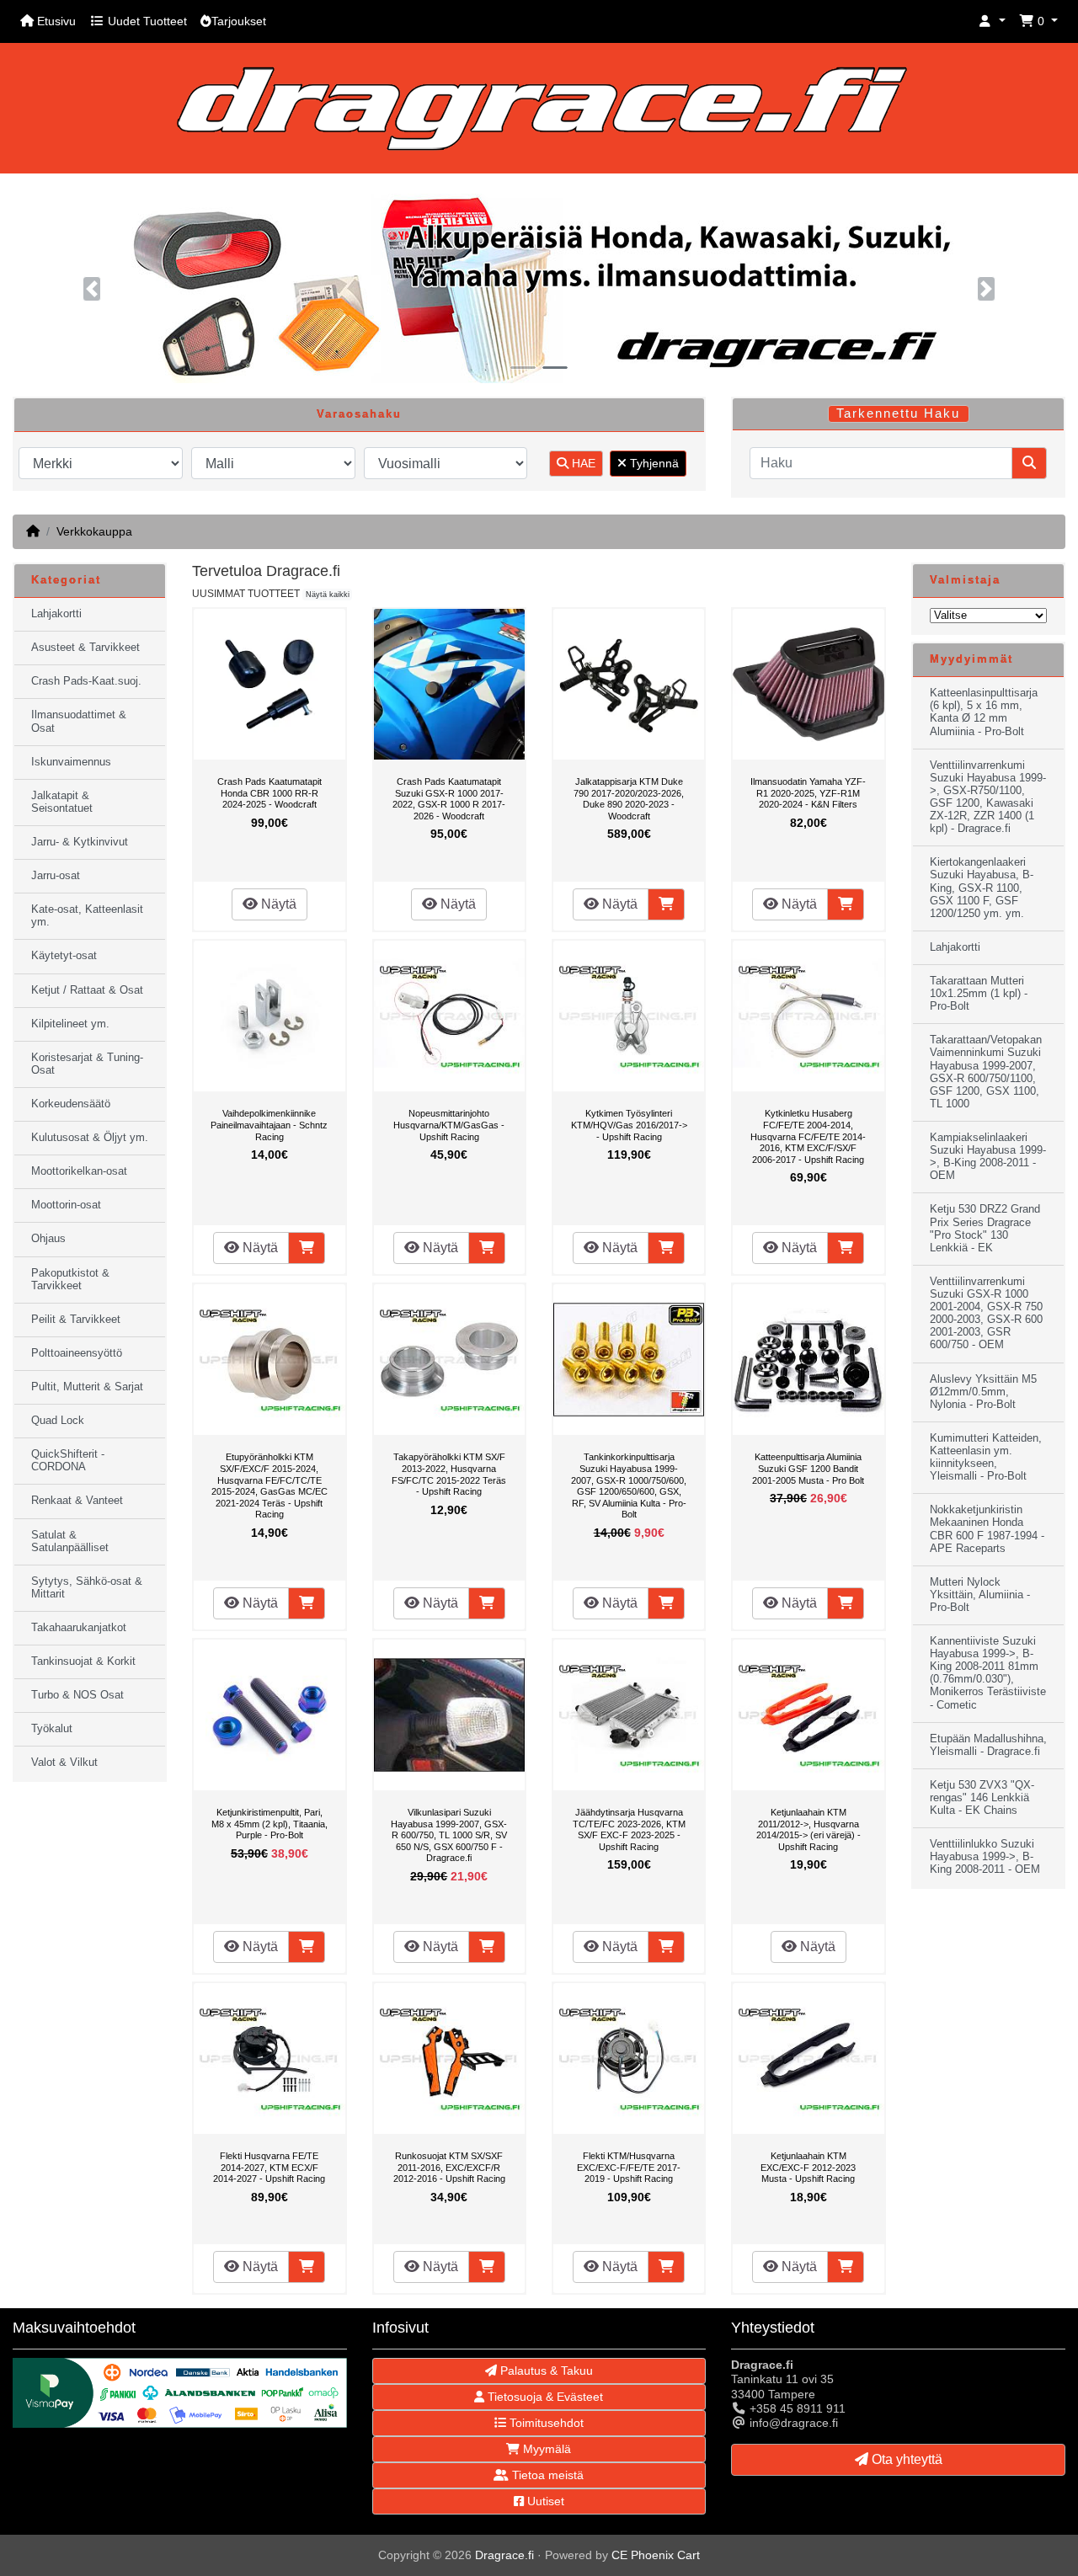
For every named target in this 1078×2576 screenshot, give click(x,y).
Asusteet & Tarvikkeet (85, 648)
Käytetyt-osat (64, 956)
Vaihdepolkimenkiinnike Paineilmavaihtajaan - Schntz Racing (269, 1125)
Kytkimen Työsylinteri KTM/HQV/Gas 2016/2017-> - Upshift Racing (629, 1125)
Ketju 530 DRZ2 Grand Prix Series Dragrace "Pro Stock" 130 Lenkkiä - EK (985, 1228)
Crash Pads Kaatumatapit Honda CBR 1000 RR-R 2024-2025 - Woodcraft (269, 793)
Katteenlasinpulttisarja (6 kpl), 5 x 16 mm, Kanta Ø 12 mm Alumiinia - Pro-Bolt (984, 712)
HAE (582, 463)
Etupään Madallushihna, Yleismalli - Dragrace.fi (988, 1745)
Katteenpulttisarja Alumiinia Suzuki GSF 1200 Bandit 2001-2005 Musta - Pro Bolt (808, 1468)
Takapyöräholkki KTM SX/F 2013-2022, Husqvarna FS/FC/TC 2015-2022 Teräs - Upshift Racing (449, 1474)
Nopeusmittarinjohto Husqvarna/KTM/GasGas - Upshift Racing (449, 1125)
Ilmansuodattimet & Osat (79, 721)
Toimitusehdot (545, 2423)
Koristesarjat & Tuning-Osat (87, 1064)
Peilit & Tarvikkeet (76, 1320)
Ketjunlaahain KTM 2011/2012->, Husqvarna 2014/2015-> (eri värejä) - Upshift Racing (808, 1829)
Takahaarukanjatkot (79, 1628)
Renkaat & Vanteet (77, 1501)
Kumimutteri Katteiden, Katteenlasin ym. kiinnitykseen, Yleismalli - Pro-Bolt (986, 1457)
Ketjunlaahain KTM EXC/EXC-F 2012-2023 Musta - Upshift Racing (808, 2167)
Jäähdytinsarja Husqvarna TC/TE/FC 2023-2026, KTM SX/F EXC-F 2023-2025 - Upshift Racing (629, 1829)
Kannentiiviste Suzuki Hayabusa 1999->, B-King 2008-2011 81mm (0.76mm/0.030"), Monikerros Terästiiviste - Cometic (988, 1673)
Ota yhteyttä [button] (905, 2459)
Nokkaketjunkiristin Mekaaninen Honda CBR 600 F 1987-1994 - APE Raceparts (987, 1529)
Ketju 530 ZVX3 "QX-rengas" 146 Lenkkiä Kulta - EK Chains (982, 1798)
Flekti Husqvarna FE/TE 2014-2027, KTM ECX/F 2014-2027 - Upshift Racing (269, 2167)
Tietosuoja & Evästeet (544, 2397)
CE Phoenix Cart (656, 2555)
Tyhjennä (653, 463)
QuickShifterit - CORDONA (68, 1461)
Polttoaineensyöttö (77, 1353)
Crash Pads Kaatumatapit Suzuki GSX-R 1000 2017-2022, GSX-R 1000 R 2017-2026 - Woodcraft (449, 799)
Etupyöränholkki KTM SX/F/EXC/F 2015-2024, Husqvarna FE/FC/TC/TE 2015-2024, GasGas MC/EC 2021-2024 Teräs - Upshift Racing (269, 1485)
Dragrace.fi (504, 2555)
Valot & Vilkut (64, 1763)
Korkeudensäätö (71, 1104)
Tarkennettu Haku (898, 413)
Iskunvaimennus (71, 762)
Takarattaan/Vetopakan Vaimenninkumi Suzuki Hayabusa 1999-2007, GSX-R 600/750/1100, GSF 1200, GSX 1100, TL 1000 (986, 1072)
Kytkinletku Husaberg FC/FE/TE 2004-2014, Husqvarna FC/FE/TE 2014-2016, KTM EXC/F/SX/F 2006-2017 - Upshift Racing (808, 1136)
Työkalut (52, 1729)
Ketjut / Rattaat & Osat (87, 990)
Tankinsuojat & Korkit (83, 1661)
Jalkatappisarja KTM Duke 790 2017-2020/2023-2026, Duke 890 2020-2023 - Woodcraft (629, 799)
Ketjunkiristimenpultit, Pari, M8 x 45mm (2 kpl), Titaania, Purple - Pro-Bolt (269, 1824)
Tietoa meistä (546, 2475)
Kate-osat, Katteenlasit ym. (87, 916)
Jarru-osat (56, 876)
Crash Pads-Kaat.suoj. (86, 681)
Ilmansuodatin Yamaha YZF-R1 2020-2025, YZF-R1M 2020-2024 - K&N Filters (808, 793)
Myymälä (545, 2449)
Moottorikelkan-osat (79, 1171)
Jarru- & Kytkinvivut (80, 842)
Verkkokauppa (94, 531)
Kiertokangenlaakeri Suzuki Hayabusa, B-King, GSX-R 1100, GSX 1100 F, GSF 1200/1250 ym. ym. (982, 888)
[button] (992, 21)
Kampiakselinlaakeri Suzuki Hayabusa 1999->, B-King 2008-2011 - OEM (988, 1157)
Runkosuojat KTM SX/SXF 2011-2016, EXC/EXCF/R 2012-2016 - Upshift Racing (449, 2167)
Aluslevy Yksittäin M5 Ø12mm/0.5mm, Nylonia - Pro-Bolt (983, 1392)
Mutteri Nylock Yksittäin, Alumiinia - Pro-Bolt (980, 1595)
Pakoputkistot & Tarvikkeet (70, 1280)
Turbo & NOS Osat (77, 1695)
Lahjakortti (56, 614)
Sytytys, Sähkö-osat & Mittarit (87, 1588)
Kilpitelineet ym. (70, 1024)
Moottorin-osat (66, 1205)
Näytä (277, 904)
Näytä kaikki (328, 595)
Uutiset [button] (544, 2501)
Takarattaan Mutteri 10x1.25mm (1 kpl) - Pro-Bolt (979, 994)
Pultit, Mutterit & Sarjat (87, 1387)
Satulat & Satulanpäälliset (70, 1541)
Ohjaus (48, 1239)
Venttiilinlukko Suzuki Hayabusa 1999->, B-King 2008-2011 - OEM (985, 1857)
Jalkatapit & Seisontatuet (62, 802)
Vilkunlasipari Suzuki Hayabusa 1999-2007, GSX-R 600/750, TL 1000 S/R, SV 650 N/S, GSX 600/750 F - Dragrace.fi (449, 1835)
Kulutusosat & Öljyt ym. (90, 1138)
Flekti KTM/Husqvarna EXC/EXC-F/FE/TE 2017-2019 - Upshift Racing (629, 2167)
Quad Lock (58, 1421)
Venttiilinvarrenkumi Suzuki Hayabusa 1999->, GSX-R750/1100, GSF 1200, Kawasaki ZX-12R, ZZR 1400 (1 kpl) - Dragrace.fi (988, 797)
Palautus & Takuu (545, 2371)
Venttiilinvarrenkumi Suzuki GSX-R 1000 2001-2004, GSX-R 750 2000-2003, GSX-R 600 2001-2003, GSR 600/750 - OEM (986, 1314)
